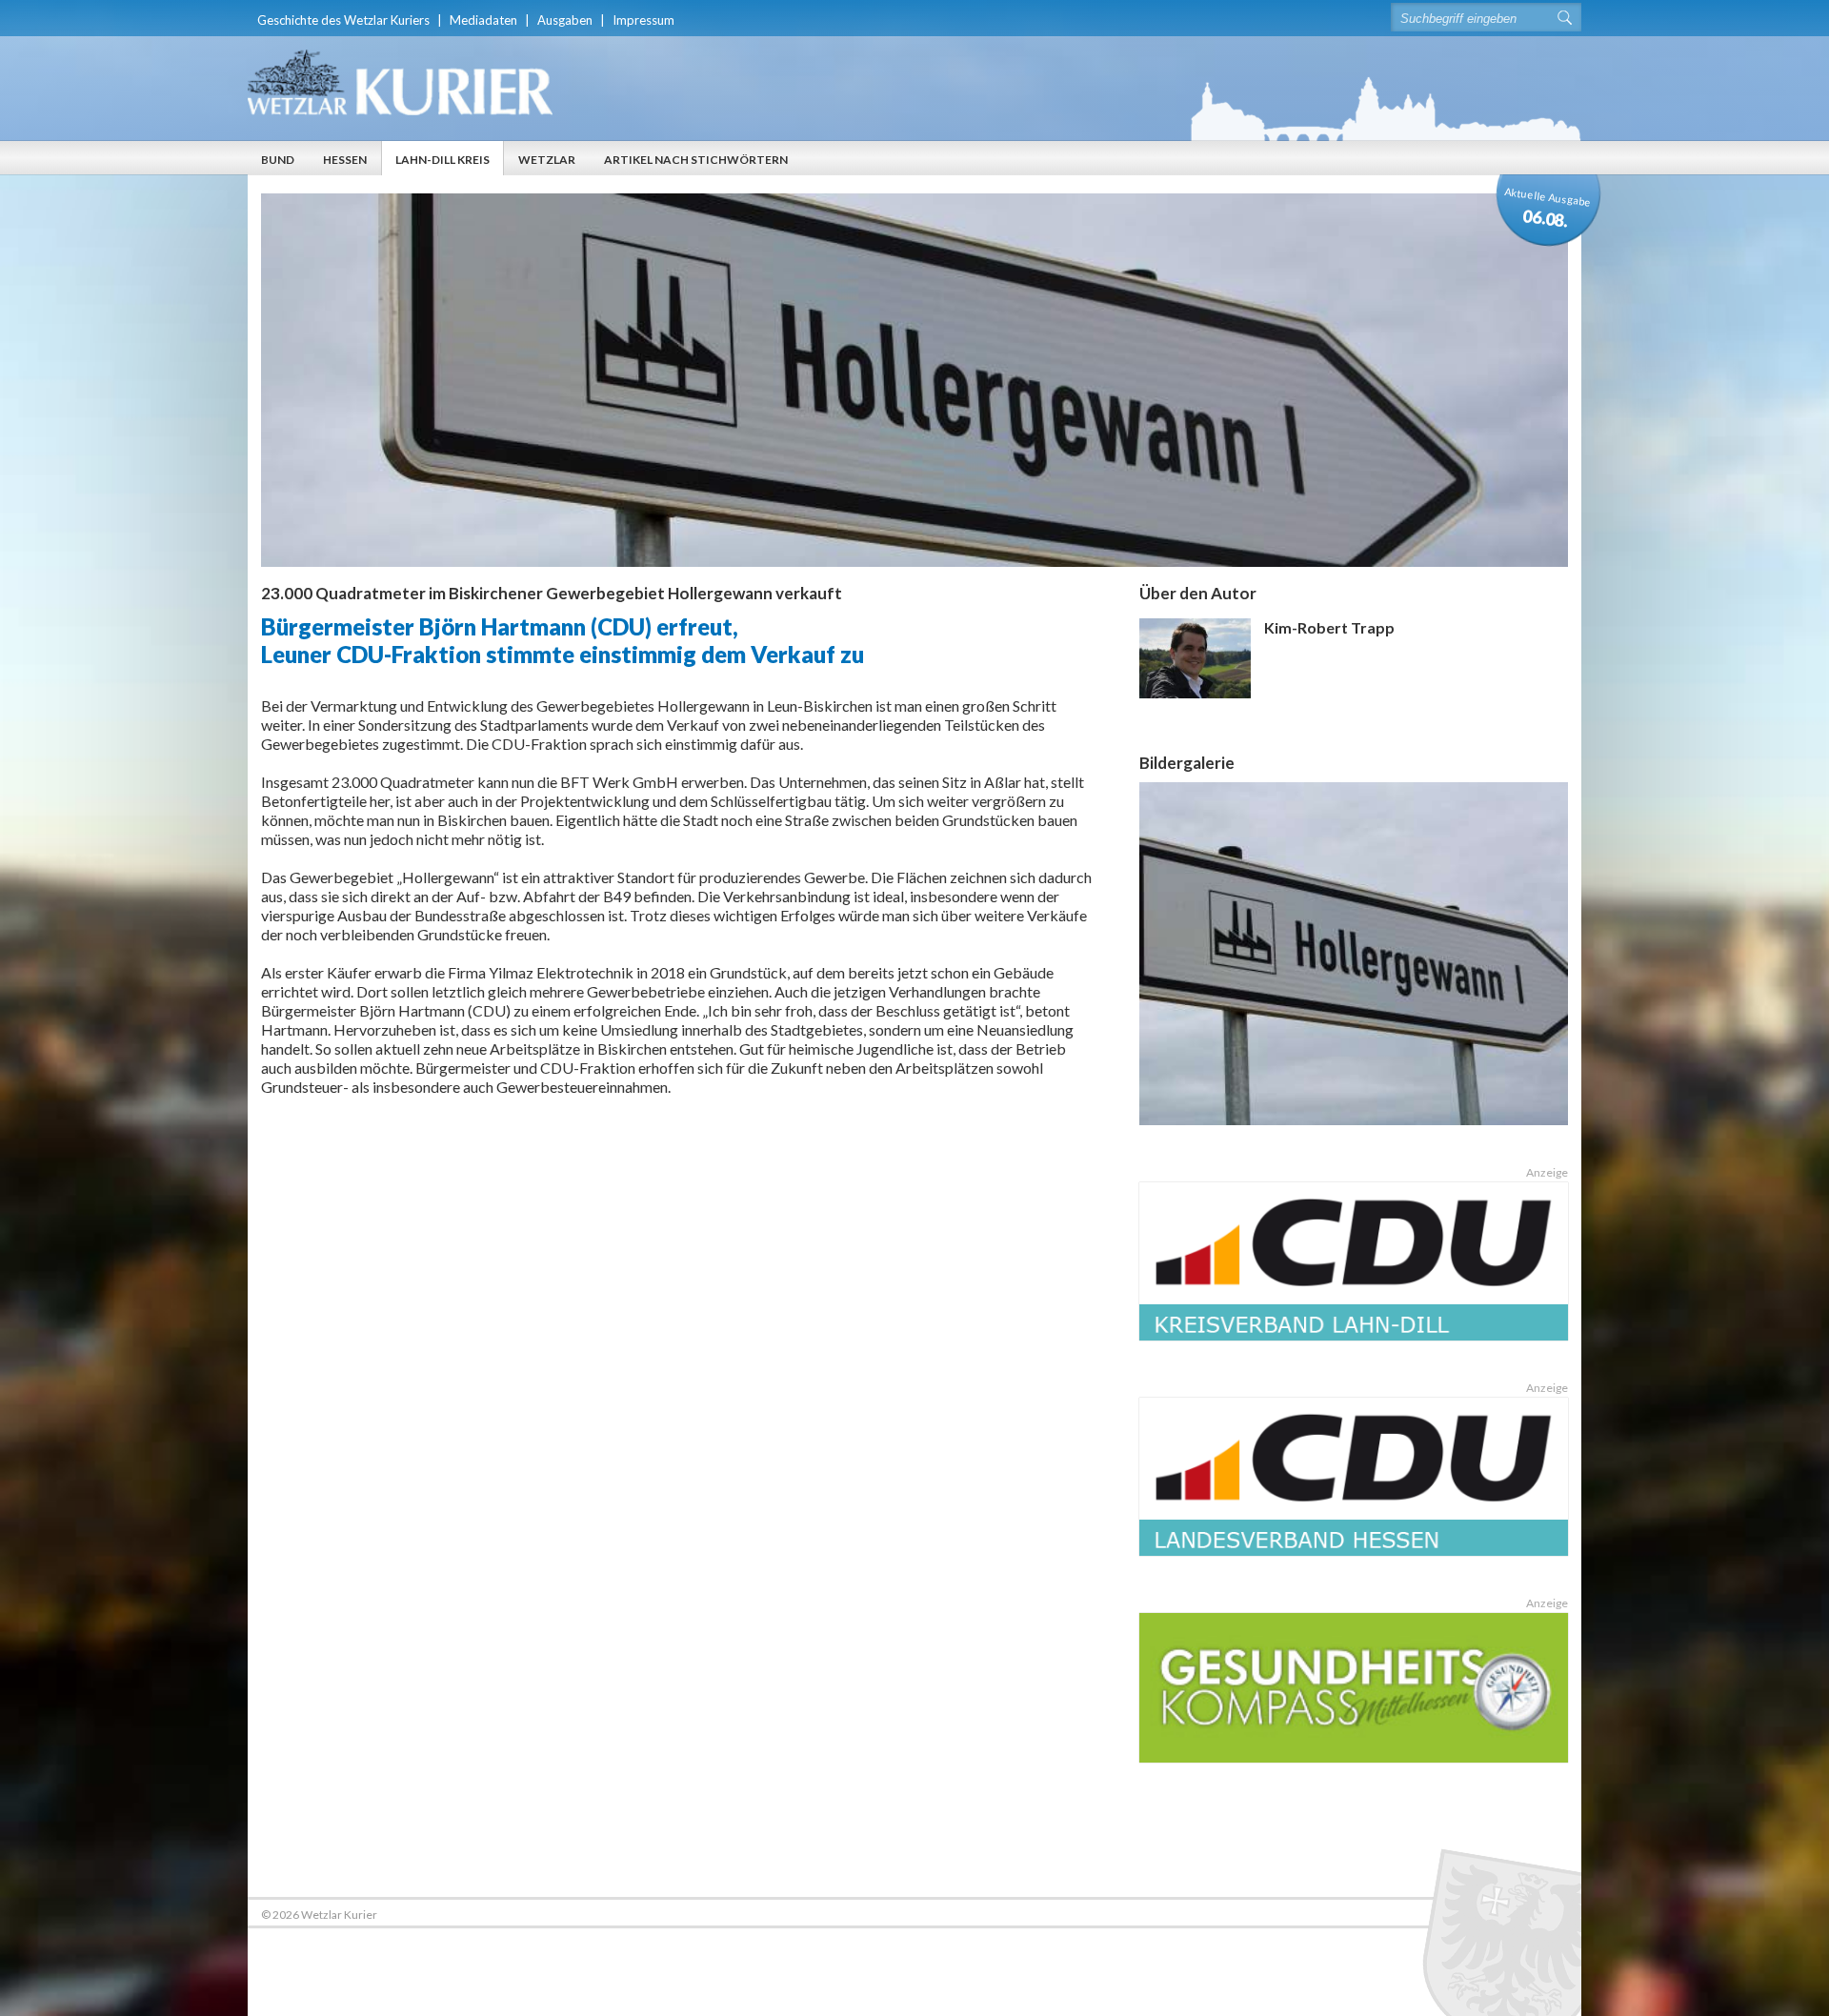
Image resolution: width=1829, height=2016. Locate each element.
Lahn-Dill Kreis (442, 160)
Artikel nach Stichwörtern (696, 160)
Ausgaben (565, 20)
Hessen (345, 160)
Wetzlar (547, 160)
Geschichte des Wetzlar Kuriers (343, 20)
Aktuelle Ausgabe (1548, 208)
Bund (278, 160)
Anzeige (1547, 1172)
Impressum (643, 20)
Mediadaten (483, 20)
